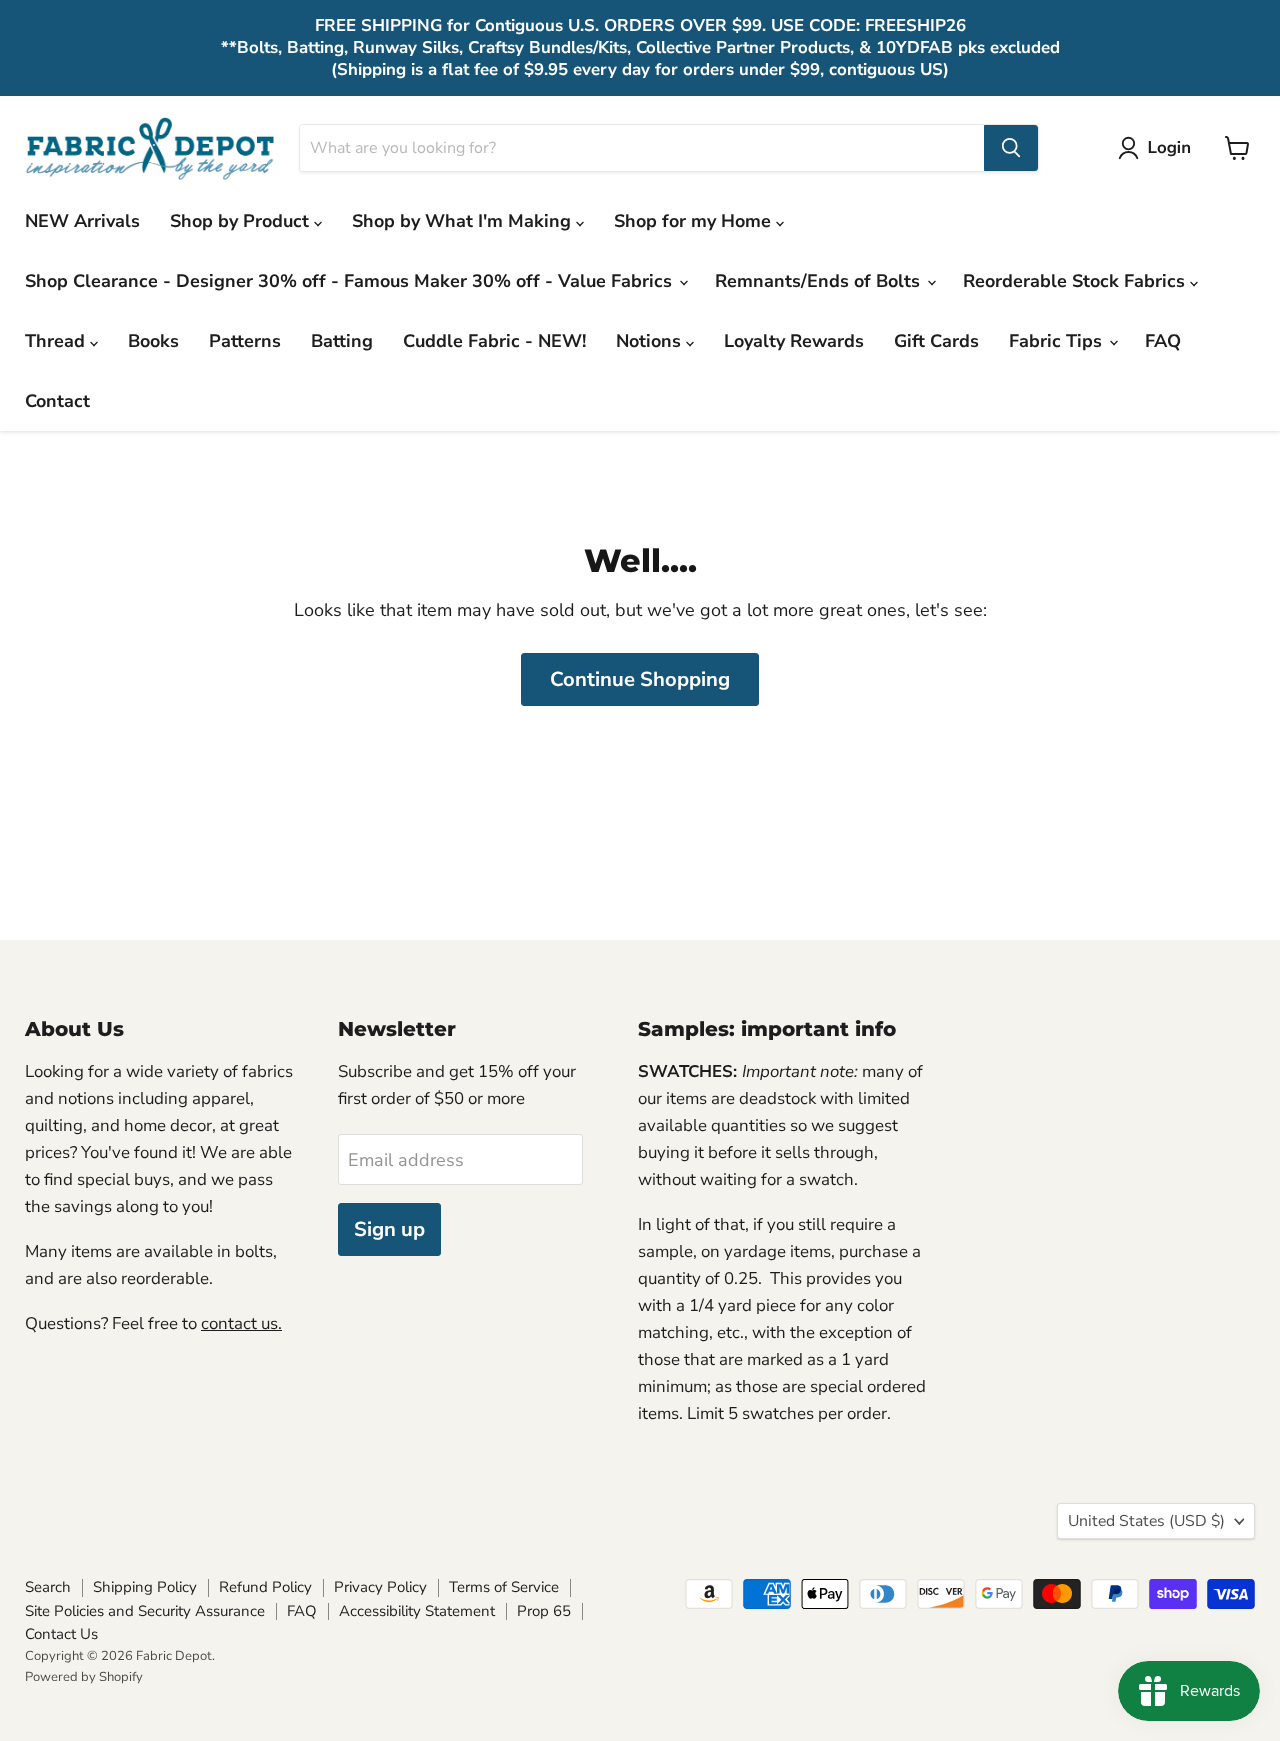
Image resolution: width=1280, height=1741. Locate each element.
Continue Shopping (640, 679)
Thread (57, 341)
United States (1146, 1521)
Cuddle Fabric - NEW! (494, 341)
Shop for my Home (695, 221)
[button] (1159, 148)
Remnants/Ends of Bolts (820, 281)
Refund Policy (265, 1587)
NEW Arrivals (82, 221)
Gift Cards (936, 341)
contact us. (241, 1323)
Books (153, 341)
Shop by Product (242, 221)
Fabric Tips (1058, 341)
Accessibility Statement (417, 1611)
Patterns (245, 341)
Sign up (389, 1229)
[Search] (1011, 148)
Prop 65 (544, 1611)
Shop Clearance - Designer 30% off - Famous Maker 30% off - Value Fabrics (351, 281)
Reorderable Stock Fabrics (1076, 281)
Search (48, 1587)
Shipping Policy (145, 1587)
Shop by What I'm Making (464, 221)
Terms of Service (504, 1587)
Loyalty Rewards (794, 341)
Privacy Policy (380, 1587)
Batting (342, 341)
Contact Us (61, 1634)
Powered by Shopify (84, 1677)
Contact (57, 401)
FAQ (1163, 341)
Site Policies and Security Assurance (145, 1611)
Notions (651, 341)
